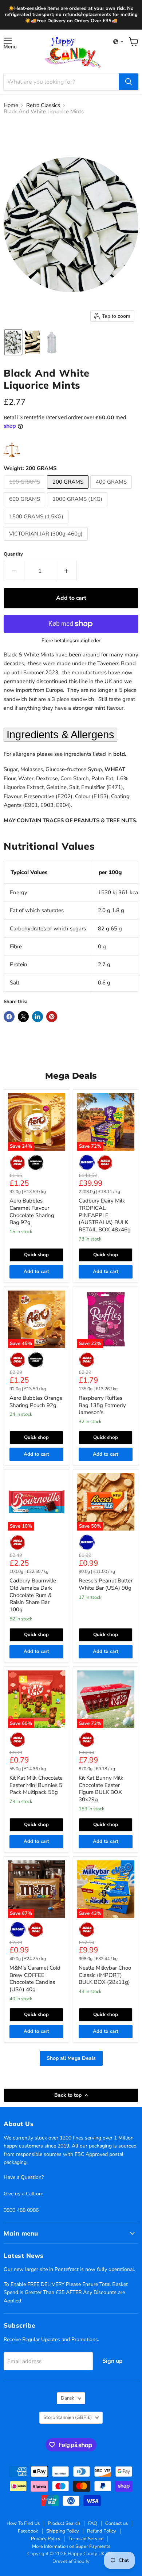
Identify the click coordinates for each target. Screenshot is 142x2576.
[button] (118, 42)
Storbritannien (68, 2417)
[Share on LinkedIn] (38, 1017)
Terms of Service (86, 2539)
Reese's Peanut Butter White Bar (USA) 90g (106, 1584)
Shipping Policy (63, 2531)
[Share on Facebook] (9, 1017)
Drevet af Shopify (71, 2561)
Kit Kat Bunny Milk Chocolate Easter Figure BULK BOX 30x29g (101, 1789)
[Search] (129, 82)
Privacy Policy (46, 2539)
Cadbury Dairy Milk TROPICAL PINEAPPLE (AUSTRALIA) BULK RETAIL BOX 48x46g (105, 1215)
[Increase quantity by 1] (66, 571)
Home (11, 105)
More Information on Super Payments (71, 2546)
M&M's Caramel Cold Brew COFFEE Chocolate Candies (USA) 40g (35, 1979)
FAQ (93, 2523)
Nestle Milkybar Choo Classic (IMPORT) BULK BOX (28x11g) (105, 1975)
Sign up (113, 2361)
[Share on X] (23, 1017)
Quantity (13, 554)
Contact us (117, 2523)
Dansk (68, 2398)
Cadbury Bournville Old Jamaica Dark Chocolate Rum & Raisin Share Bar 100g (33, 1595)
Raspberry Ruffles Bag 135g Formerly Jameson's (102, 1405)
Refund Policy (102, 2531)
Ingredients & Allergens (60, 735)
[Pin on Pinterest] (52, 1017)
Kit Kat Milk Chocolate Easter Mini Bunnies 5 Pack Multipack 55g (36, 1785)
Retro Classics (43, 105)
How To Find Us (23, 2523)
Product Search (64, 2523)
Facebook (28, 2531)
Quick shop (36, 1255)
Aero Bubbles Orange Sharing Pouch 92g (36, 1402)
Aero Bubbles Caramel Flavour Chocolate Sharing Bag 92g (32, 1211)
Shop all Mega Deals (71, 2058)
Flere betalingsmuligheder (71, 641)
